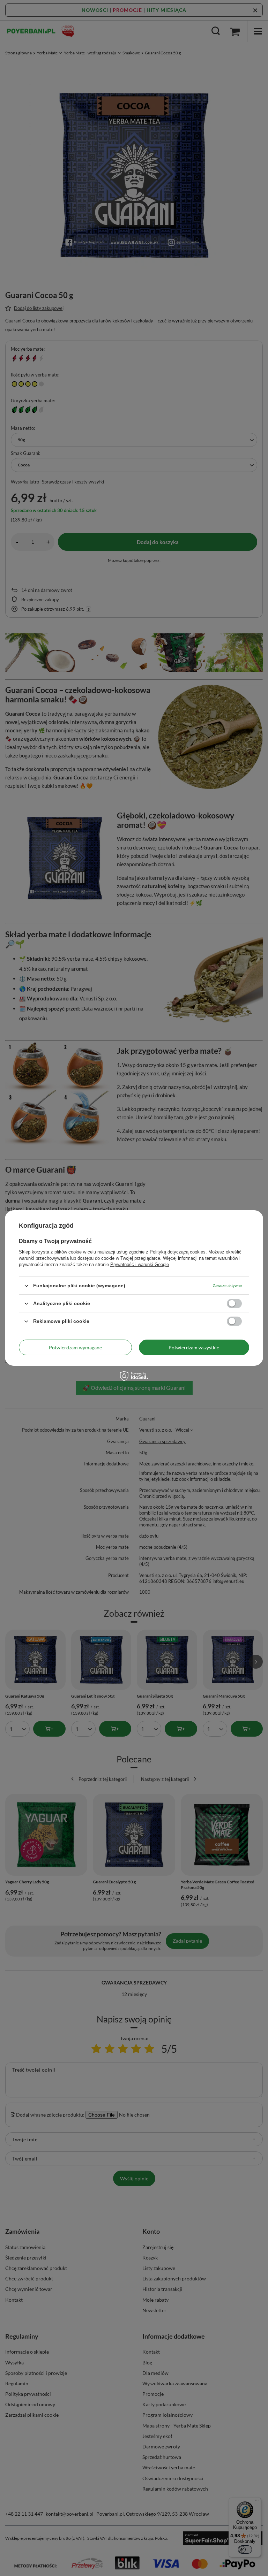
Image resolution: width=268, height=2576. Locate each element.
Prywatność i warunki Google (140, 1264)
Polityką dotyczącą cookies (178, 1252)
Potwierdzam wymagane (75, 1347)
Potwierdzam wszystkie (194, 1347)
